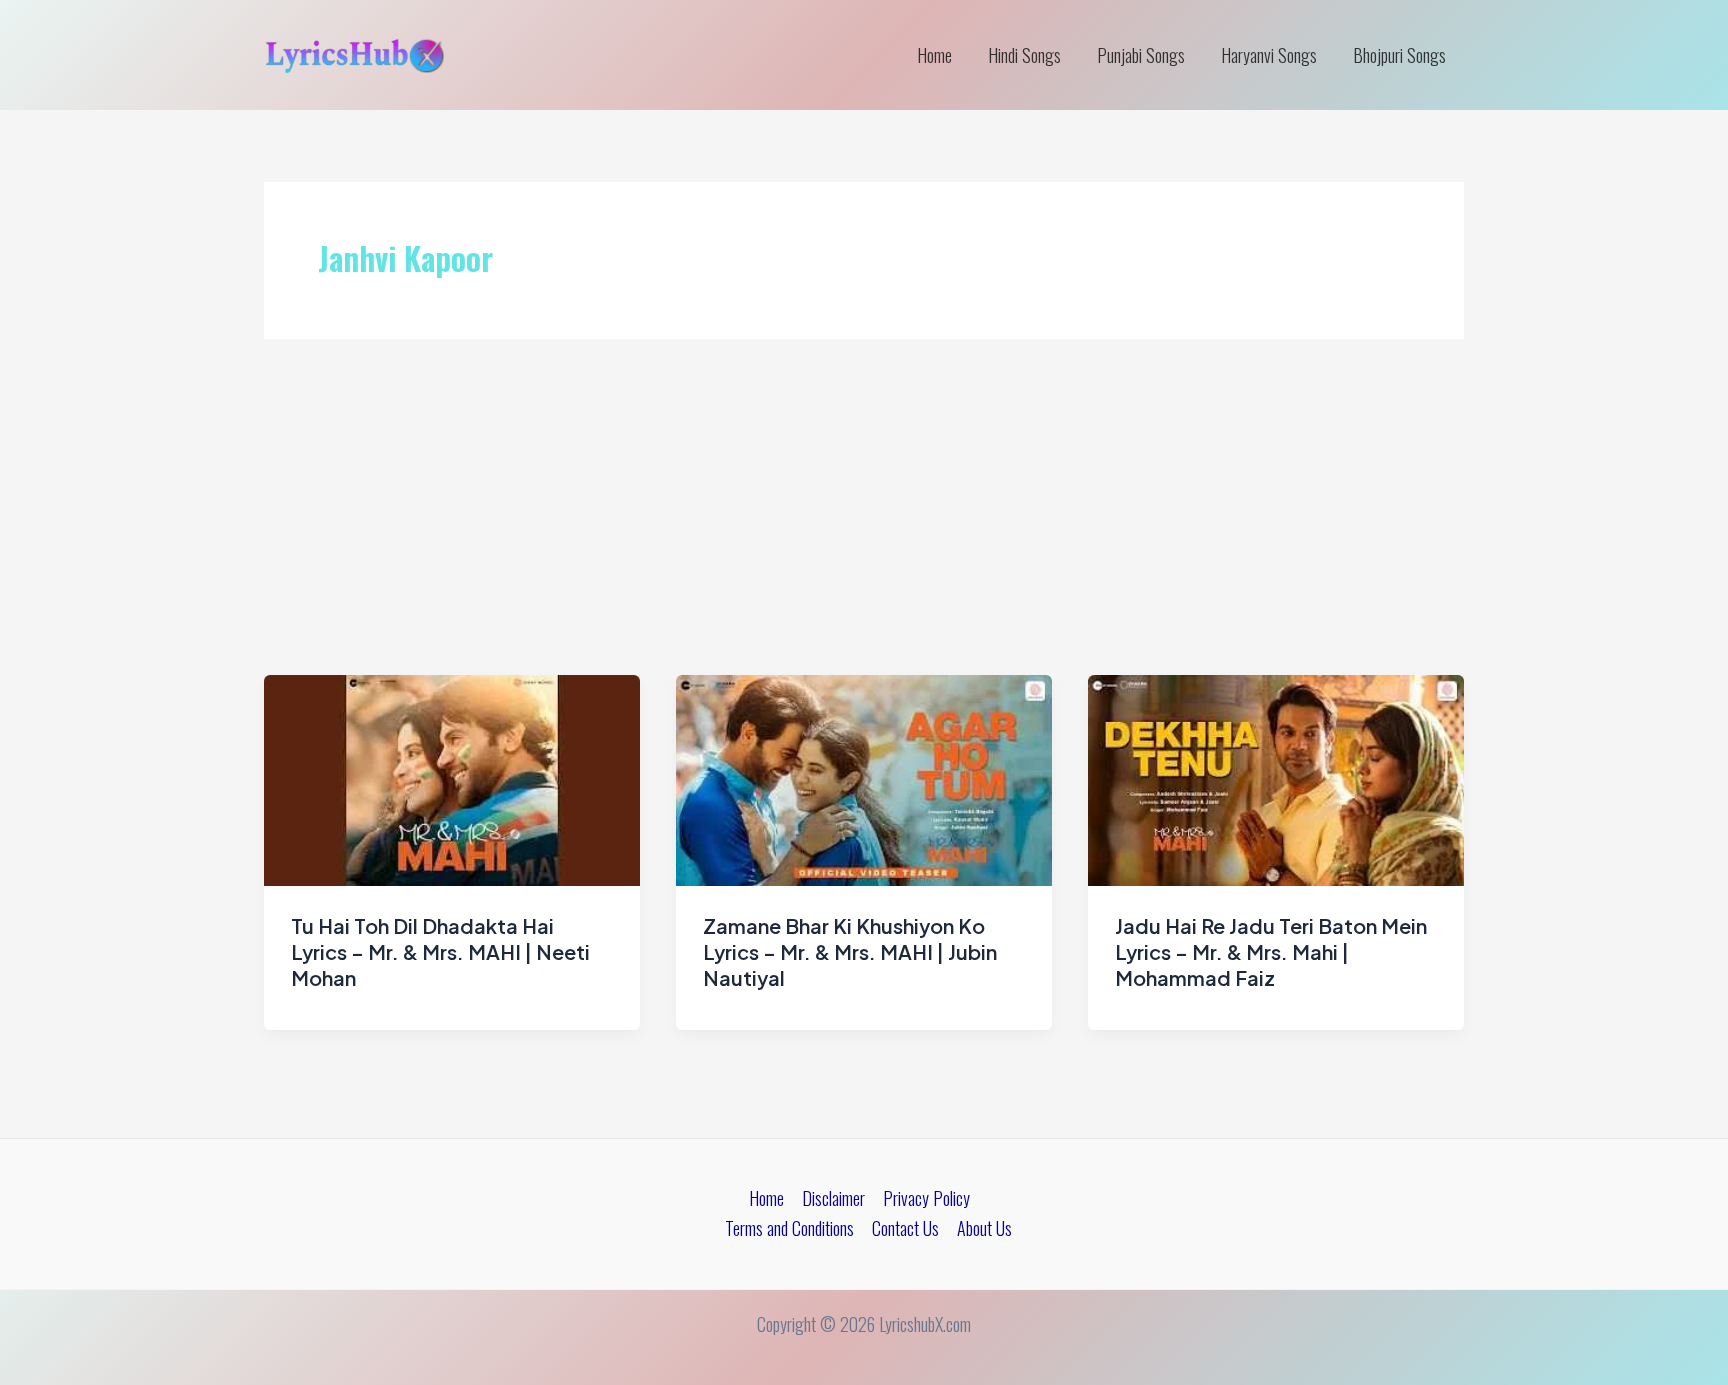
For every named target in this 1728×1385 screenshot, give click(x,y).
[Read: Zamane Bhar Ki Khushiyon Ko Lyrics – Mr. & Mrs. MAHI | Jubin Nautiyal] (864, 778)
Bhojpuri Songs (1399, 55)
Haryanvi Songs (1269, 55)
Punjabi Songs (1141, 55)
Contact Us (905, 1228)
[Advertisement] (864, 525)
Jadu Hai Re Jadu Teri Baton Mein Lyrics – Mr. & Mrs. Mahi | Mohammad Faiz (1271, 951)
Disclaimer (833, 1198)
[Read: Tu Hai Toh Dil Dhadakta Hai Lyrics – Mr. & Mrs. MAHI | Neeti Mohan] (452, 778)
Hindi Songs (1024, 55)
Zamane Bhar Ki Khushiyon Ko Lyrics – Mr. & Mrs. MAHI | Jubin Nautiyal (850, 951)
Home (934, 55)
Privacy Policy (926, 1198)
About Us (984, 1228)
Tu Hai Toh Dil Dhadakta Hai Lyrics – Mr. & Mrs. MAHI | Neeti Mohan (440, 951)
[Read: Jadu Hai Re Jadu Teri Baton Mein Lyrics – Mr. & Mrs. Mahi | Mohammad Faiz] (1276, 778)
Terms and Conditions (789, 1228)
